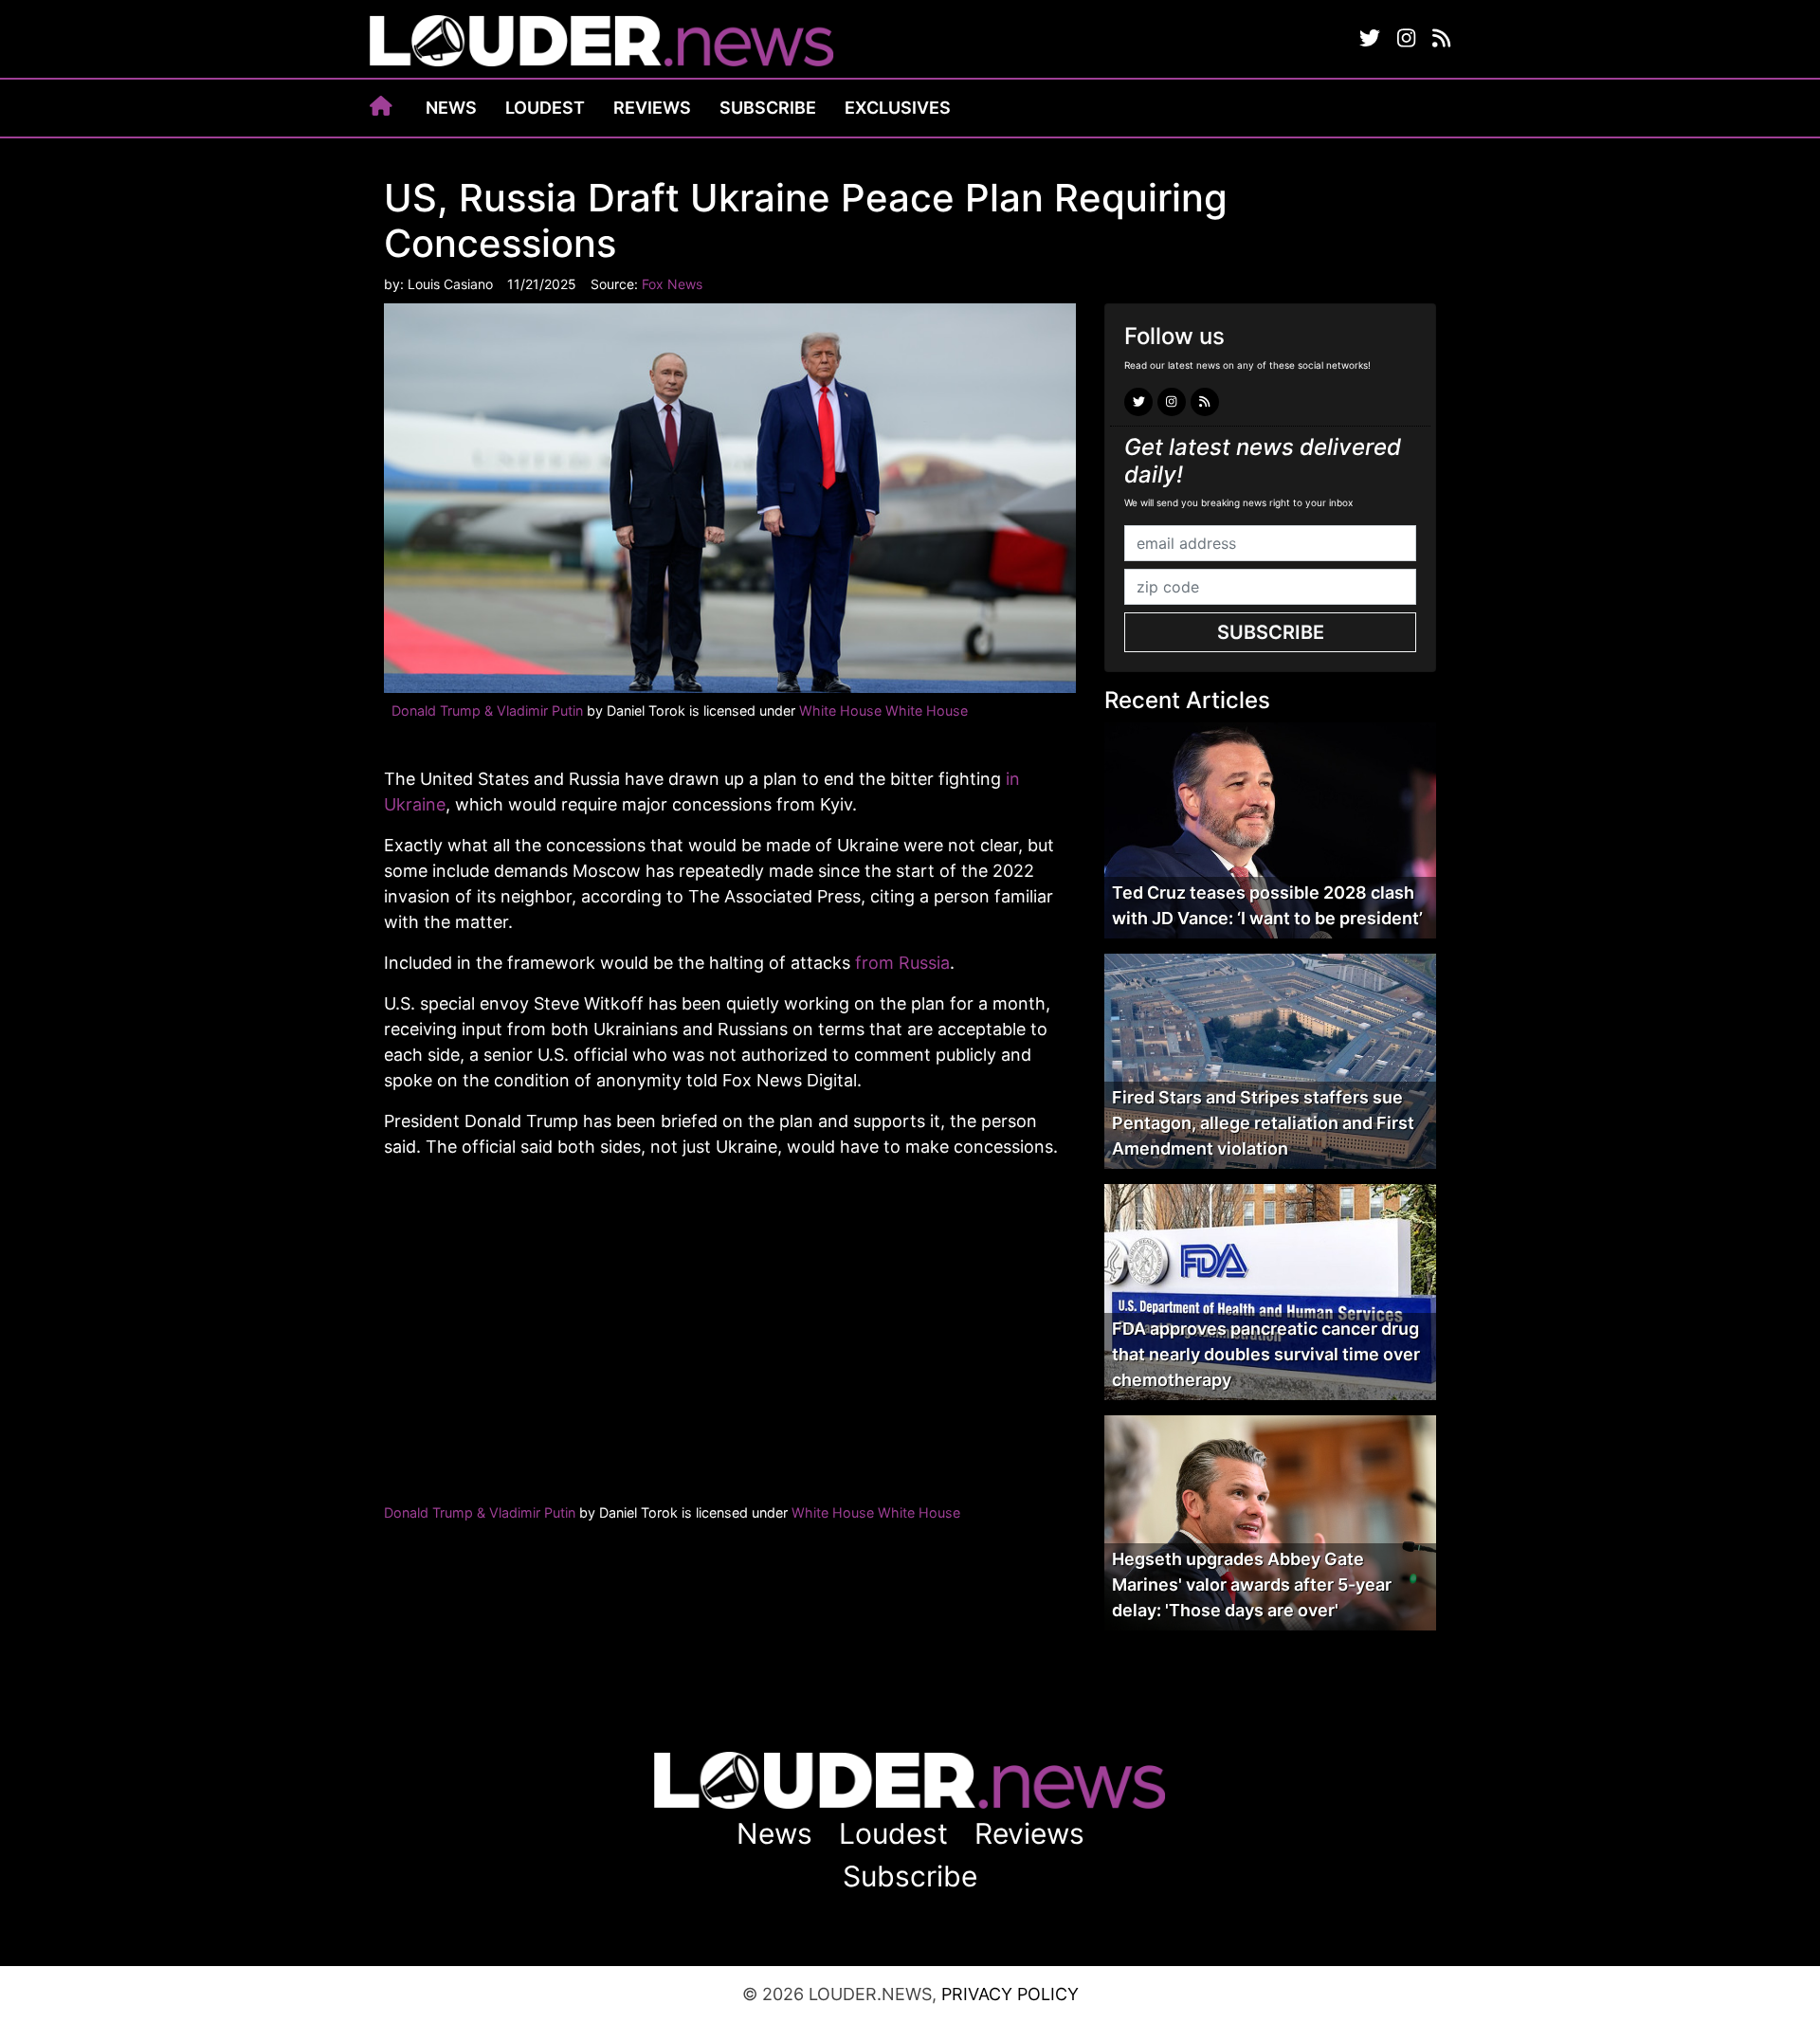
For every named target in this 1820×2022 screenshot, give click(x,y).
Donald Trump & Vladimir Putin (487, 710)
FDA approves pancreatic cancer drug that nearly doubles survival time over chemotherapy (1266, 1354)
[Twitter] (1370, 39)
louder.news (602, 43)
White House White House (883, 710)
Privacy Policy (1010, 1994)
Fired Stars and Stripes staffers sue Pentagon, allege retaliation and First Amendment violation (1263, 1123)
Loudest (545, 108)
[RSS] (1441, 39)
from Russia (902, 963)
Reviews (652, 108)
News (451, 108)
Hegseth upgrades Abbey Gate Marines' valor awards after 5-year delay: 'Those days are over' (1252, 1585)
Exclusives (898, 108)
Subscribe (768, 108)
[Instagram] (1406, 39)
